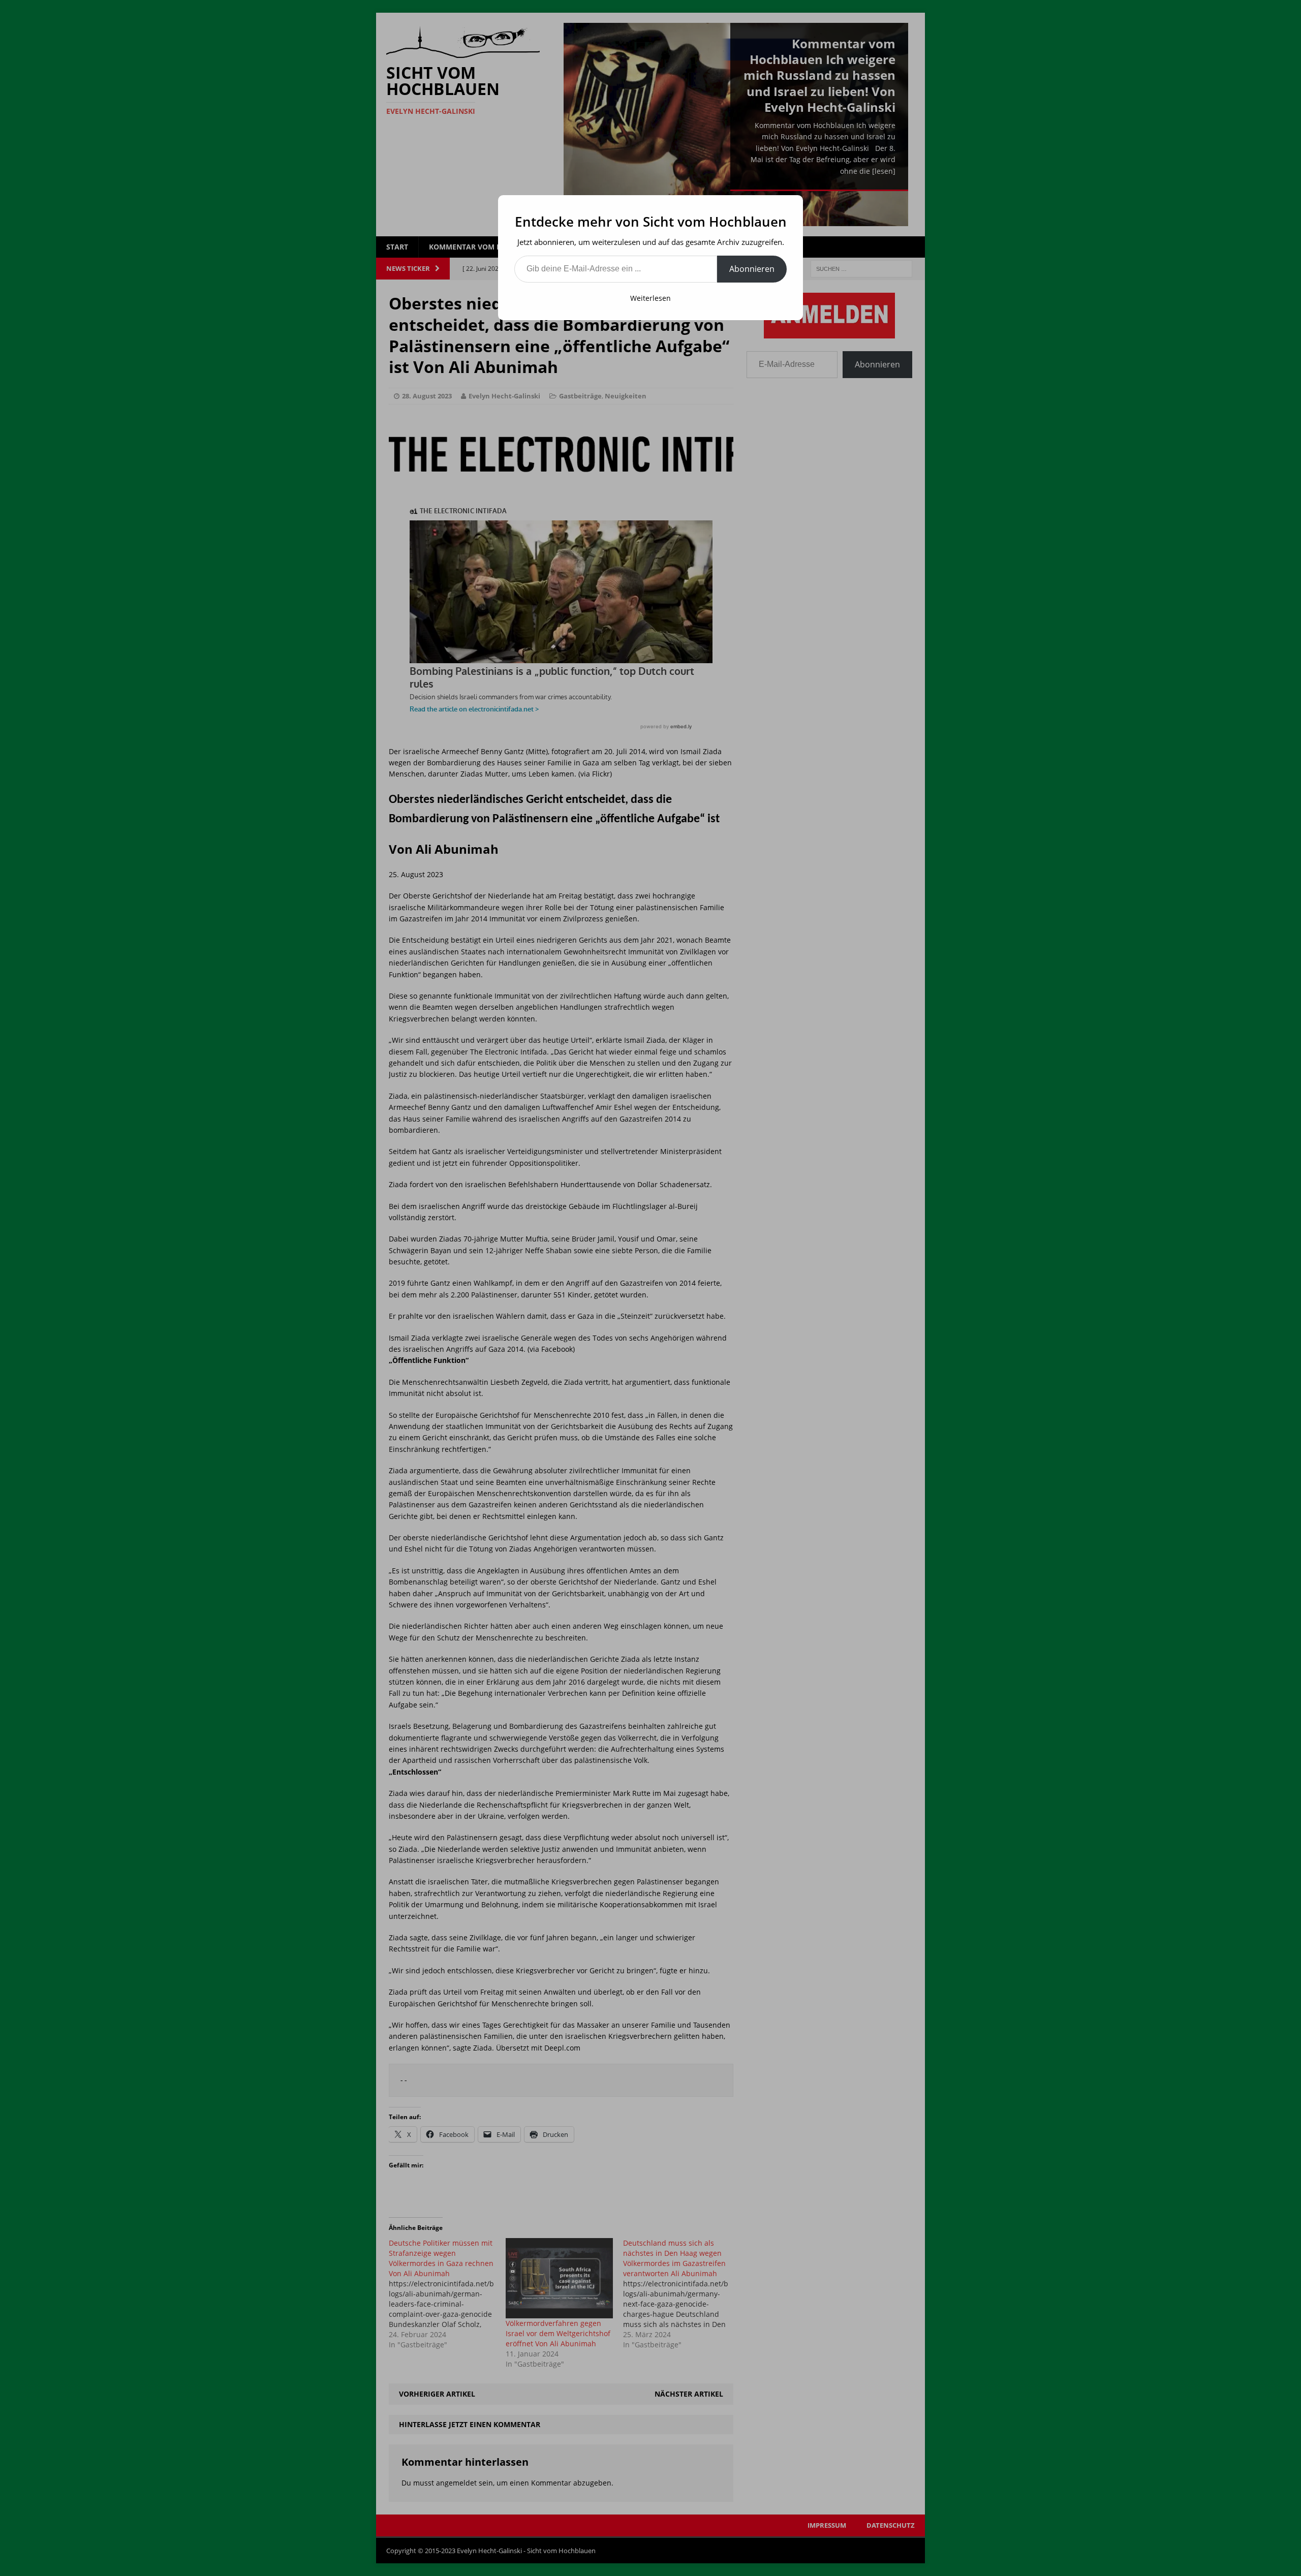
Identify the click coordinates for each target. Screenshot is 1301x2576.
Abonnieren (752, 269)
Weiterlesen (650, 298)
